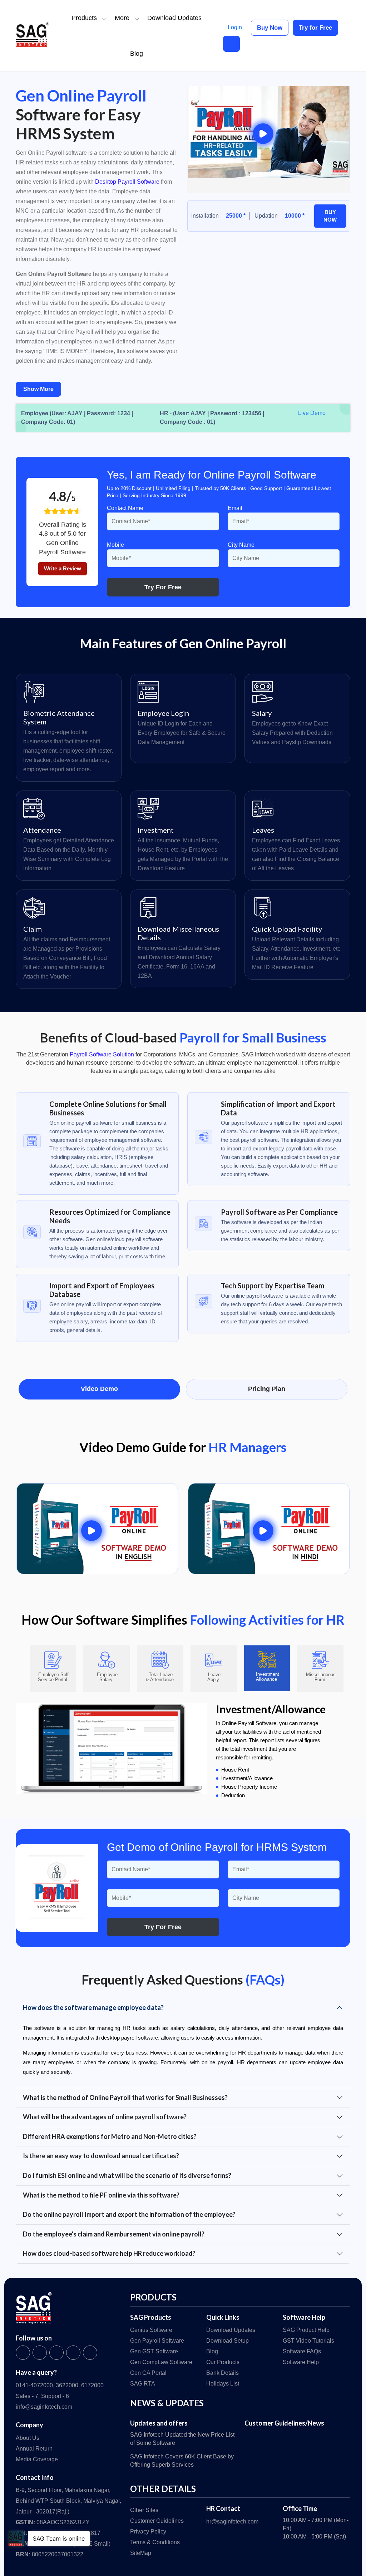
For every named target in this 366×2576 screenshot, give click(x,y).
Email (235, 508)
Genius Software (151, 2330)
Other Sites (144, 2510)
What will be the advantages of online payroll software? (105, 2117)
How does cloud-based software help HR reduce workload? (109, 2253)
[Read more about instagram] (56, 2353)
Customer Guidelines (157, 2521)
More (122, 18)
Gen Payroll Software (157, 2341)
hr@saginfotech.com (232, 2521)
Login (235, 27)
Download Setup (227, 2341)
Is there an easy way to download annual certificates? (101, 2156)
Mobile (115, 545)
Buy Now (270, 28)
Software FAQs (302, 2351)
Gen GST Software (154, 2351)
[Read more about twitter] (40, 2353)
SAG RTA (143, 2384)
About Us (28, 2438)
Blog (137, 54)
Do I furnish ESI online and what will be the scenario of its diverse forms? (127, 2175)
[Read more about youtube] (90, 2353)
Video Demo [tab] (99, 1389)
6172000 (92, 2385)
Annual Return (34, 2449)
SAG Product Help (306, 2330)
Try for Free (315, 28)
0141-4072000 (34, 2385)
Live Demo (312, 413)
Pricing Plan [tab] (267, 1389)
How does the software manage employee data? (93, 2007)
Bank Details (222, 2373)
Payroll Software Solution (102, 1054)
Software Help (301, 2362)
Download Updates (174, 18)
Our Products (223, 2362)
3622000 (67, 2385)
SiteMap (141, 2553)
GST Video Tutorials (308, 2341)
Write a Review (63, 568)
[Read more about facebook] (23, 2353)
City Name (241, 545)
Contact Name (125, 508)
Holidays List (223, 2384)
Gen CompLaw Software (161, 2362)
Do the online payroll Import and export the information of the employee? (129, 2214)
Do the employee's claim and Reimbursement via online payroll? (114, 2234)
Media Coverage (37, 2459)
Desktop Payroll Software (127, 182)
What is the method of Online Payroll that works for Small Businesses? (125, 2097)
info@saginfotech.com (44, 2407)
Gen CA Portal (148, 2373)
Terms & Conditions (155, 2542)
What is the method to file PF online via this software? (101, 2195)
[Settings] (231, 44)
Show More (38, 389)
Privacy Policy (148, 2532)
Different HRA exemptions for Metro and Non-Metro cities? (110, 2136)
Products (84, 18)
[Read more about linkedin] (73, 2353)
